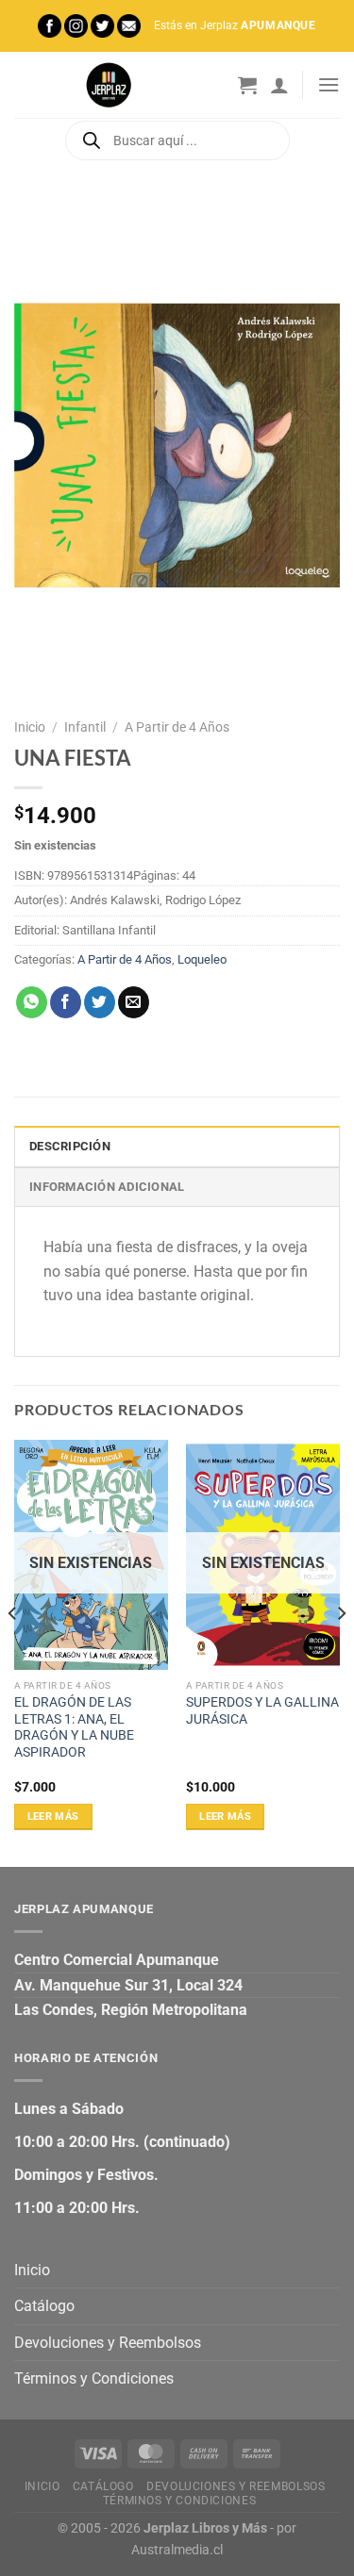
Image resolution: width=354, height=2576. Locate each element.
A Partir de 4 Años (177, 727)
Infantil (85, 727)
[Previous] (13, 1651)
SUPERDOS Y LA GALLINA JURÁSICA (262, 1710)
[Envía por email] (134, 1002)
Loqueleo (202, 959)
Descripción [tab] (70, 1146)
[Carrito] (247, 85)
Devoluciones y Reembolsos (108, 2343)
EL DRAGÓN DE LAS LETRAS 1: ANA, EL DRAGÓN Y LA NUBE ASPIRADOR (74, 1727)
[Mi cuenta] (279, 85)
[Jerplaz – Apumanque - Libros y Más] (109, 85)
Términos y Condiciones (94, 2378)
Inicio (30, 727)
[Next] (341, 1651)
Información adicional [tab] (107, 1187)
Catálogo (44, 2306)
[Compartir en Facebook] (66, 1002)
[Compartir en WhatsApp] (32, 1002)
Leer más (53, 1816)
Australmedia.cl (177, 2550)
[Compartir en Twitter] (100, 1002)
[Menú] (329, 84)
